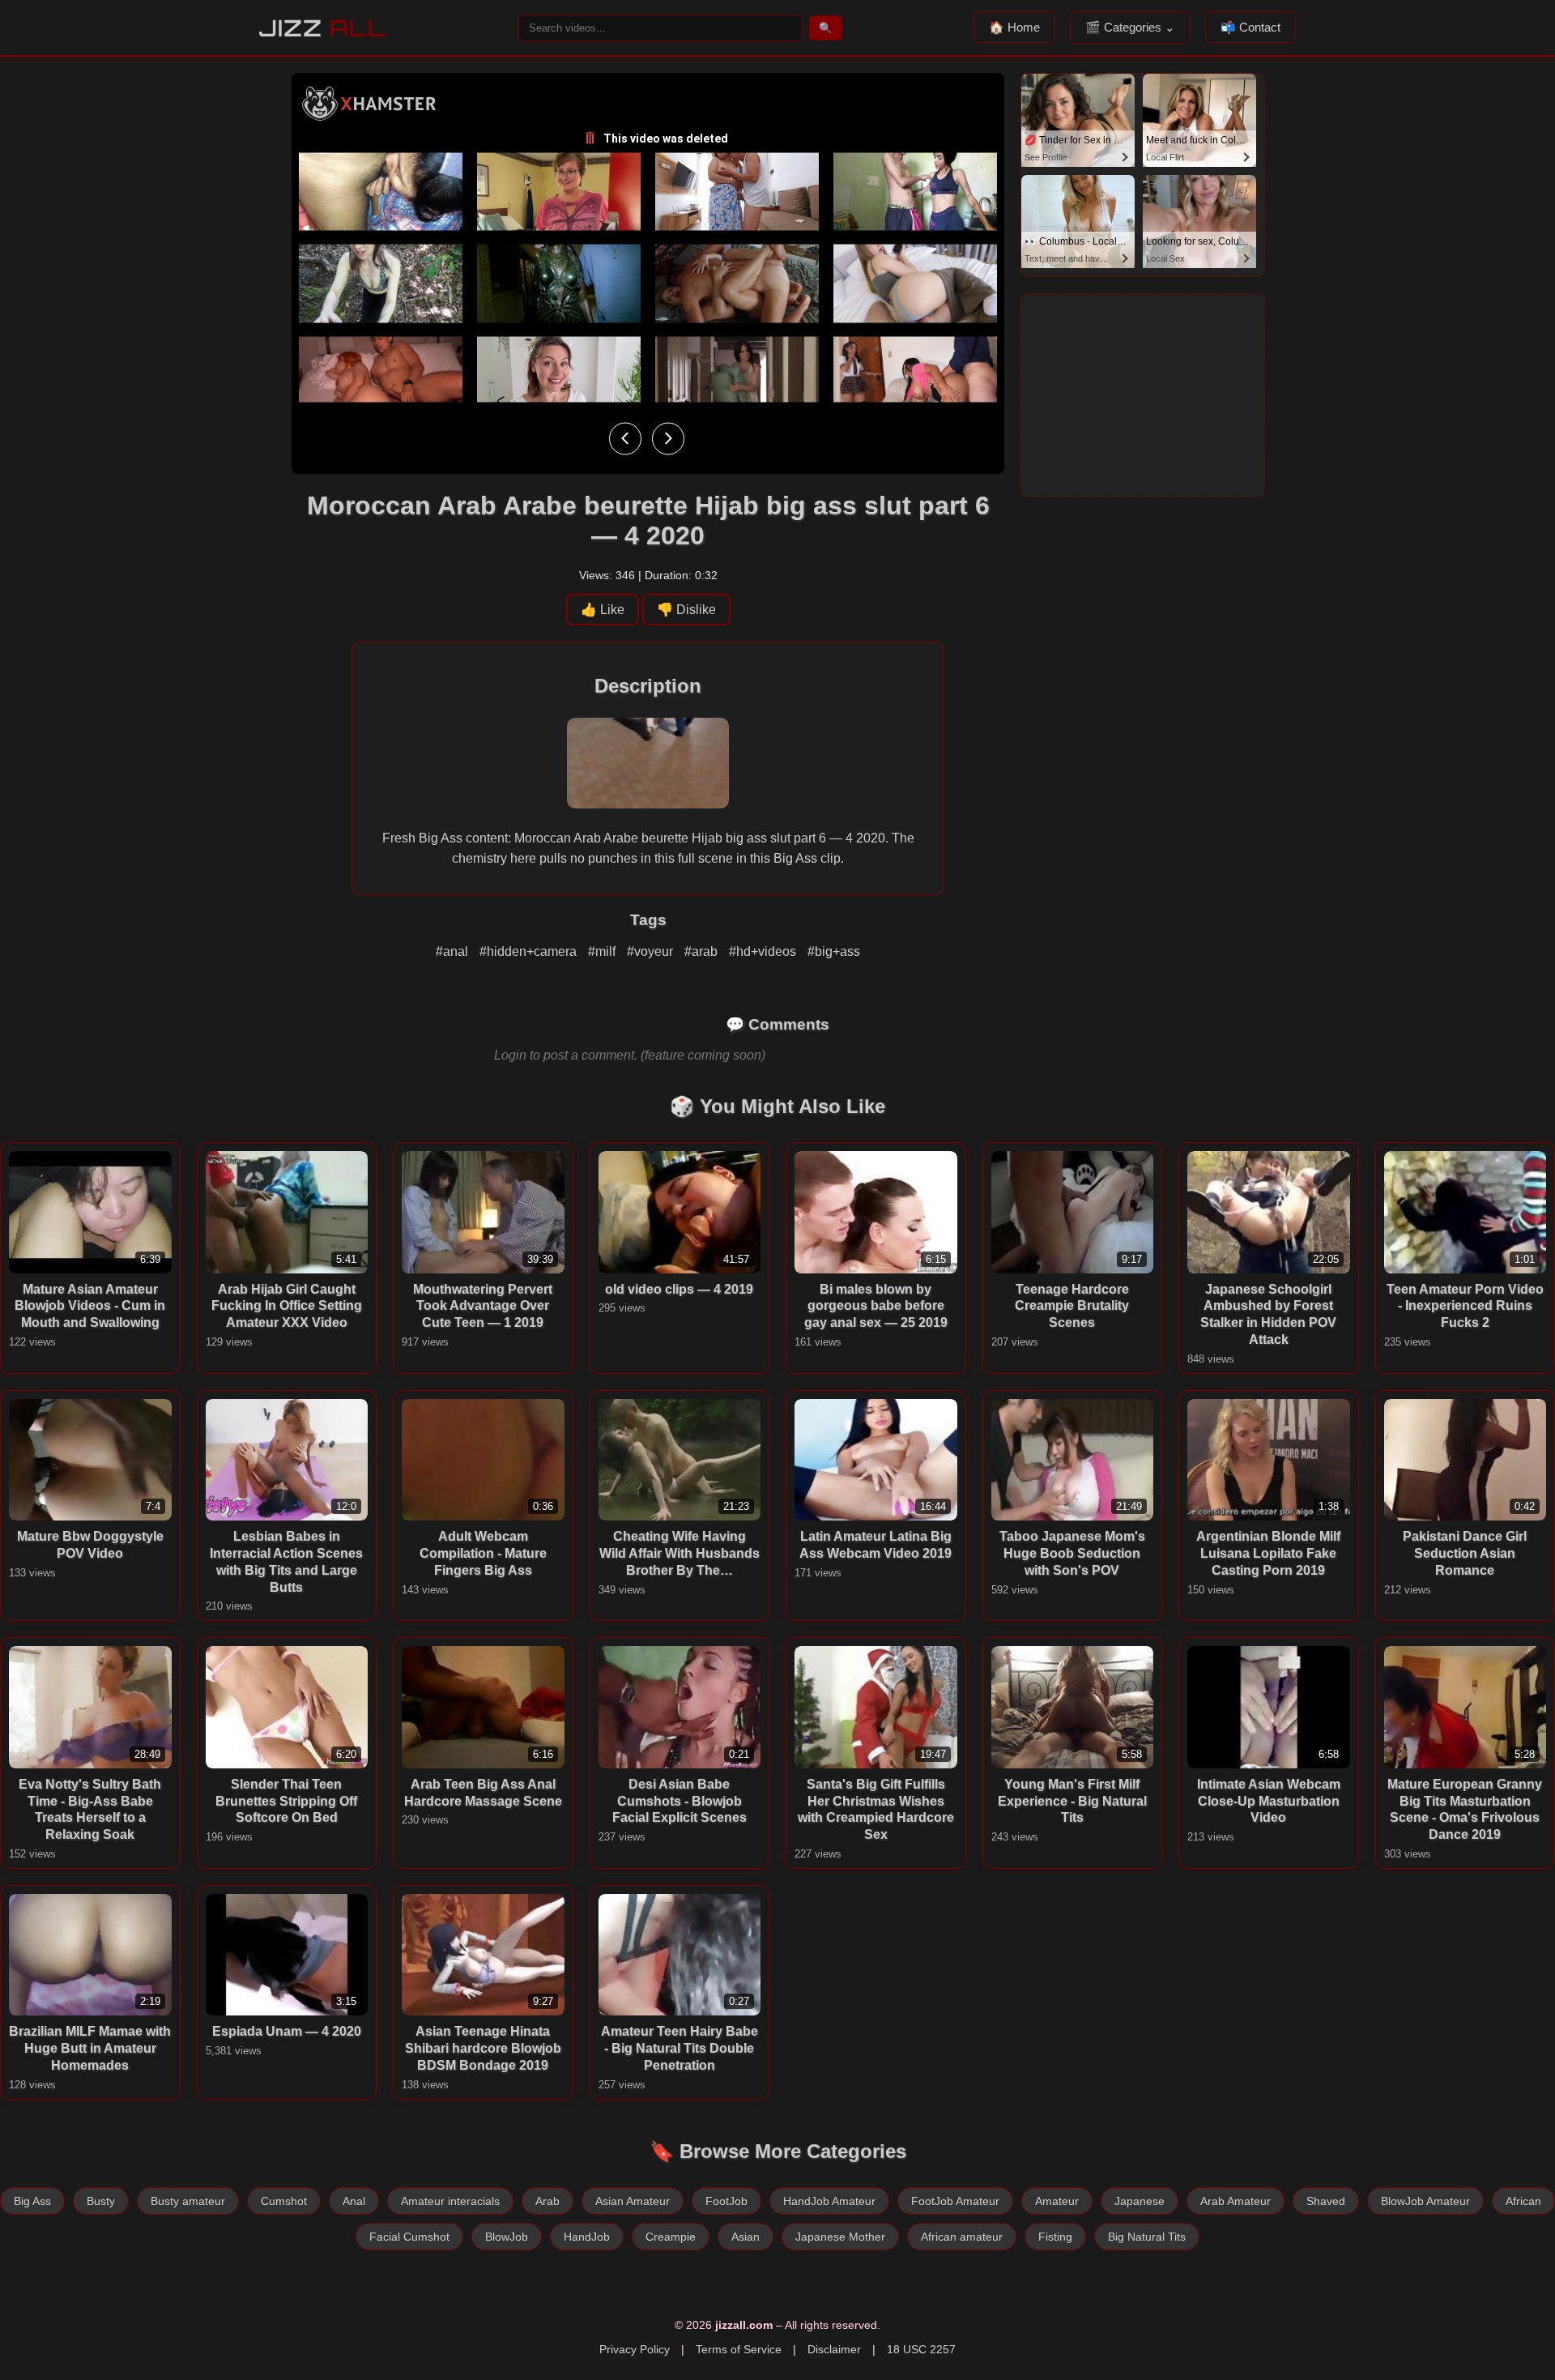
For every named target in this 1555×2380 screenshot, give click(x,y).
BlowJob (507, 2237)
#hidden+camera (530, 951)
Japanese (1140, 2201)
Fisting (1055, 2237)
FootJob (726, 2201)
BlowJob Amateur (1425, 2201)
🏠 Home (1014, 27)
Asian (746, 2237)
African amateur (962, 2237)
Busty (101, 2201)
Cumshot (284, 2201)
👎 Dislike (686, 610)
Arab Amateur (1235, 2201)
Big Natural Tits (1147, 2237)
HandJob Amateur (829, 2201)
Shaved (1326, 2201)
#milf (603, 951)
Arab (547, 2201)
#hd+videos (764, 951)
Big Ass (32, 2201)
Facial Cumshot (409, 2237)
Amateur (1057, 2201)
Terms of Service (739, 2349)
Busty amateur (188, 2201)
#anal (454, 951)
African (1523, 2201)
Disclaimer (834, 2349)
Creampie (671, 2237)
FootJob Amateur (955, 2201)
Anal (354, 2201)
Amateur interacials (450, 2201)
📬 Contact (1250, 27)
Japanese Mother (840, 2237)
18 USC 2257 (921, 2349)
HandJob (587, 2237)
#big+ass (834, 951)
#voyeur (652, 951)
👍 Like (603, 610)
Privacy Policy (635, 2349)
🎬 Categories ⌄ (1130, 27)
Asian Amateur (633, 2201)
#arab (703, 951)
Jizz (323, 28)
